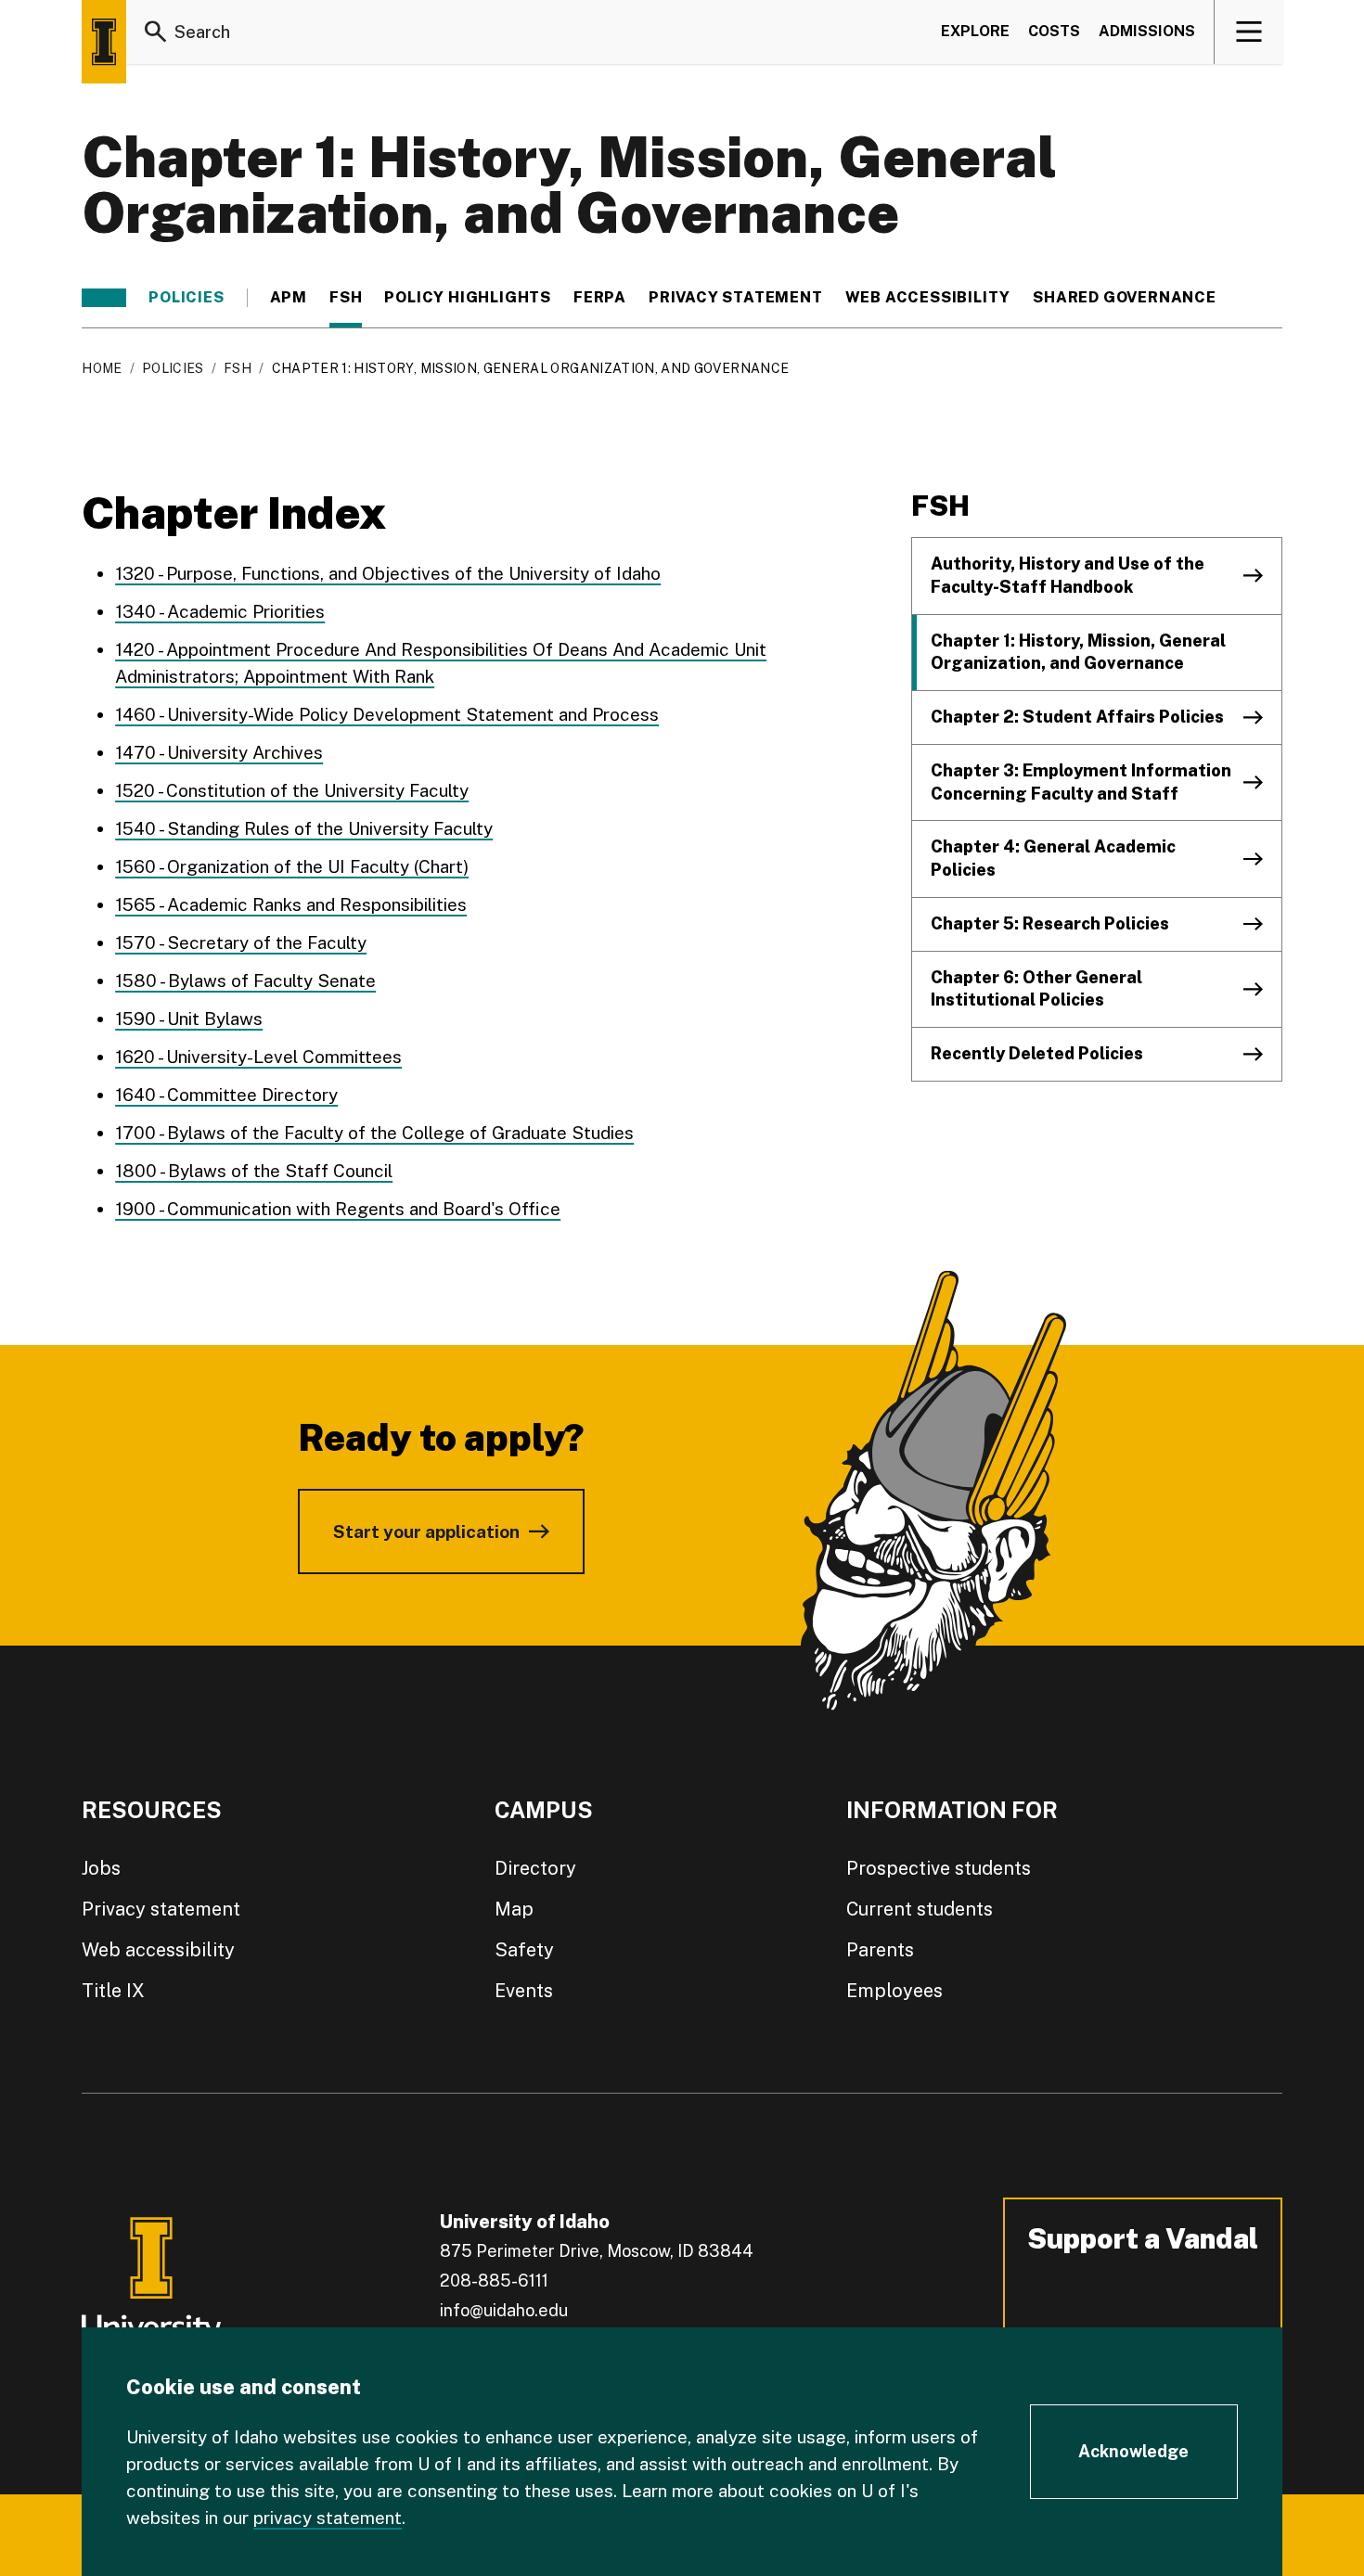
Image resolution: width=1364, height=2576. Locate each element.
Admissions (1147, 31)
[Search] (156, 32)
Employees (894, 1991)
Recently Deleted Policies (1037, 1053)
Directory (535, 1868)
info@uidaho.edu (504, 2310)
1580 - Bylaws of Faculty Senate (245, 980)
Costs (1054, 31)
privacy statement (328, 2518)
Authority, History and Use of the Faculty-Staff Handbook (1068, 575)
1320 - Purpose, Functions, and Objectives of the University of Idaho (388, 573)
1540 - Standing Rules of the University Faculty (304, 828)
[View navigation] (1249, 32)
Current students (920, 1909)
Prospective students (939, 1868)
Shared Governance (1125, 298)
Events (524, 1991)
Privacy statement (736, 298)
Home (102, 368)
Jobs (101, 1868)
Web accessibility (158, 1950)
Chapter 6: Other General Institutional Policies (1036, 989)
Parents (880, 1950)
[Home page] (104, 42)
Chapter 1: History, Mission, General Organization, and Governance (1078, 652)
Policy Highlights (468, 298)
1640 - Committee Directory (226, 1095)
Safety (524, 1950)
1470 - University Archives (219, 752)
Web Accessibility (928, 298)
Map (514, 1909)
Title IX (113, 1991)
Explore (975, 31)
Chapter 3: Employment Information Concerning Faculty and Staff (1081, 782)
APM (289, 298)
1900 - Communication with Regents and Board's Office (338, 1209)
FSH (346, 298)
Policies (186, 298)
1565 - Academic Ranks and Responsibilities (291, 904)
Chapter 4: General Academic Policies (1053, 858)
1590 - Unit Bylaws (189, 1019)
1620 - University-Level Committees (258, 1057)
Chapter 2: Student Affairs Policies (1077, 717)
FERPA (600, 298)
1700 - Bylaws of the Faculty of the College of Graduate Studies (374, 1133)
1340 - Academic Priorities (220, 611)
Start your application (426, 1532)
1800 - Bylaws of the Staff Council (254, 1171)
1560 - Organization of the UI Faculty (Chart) (292, 866)
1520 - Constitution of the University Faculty (292, 790)
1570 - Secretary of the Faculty (241, 942)
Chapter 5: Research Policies (1050, 923)
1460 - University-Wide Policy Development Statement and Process (387, 714)
